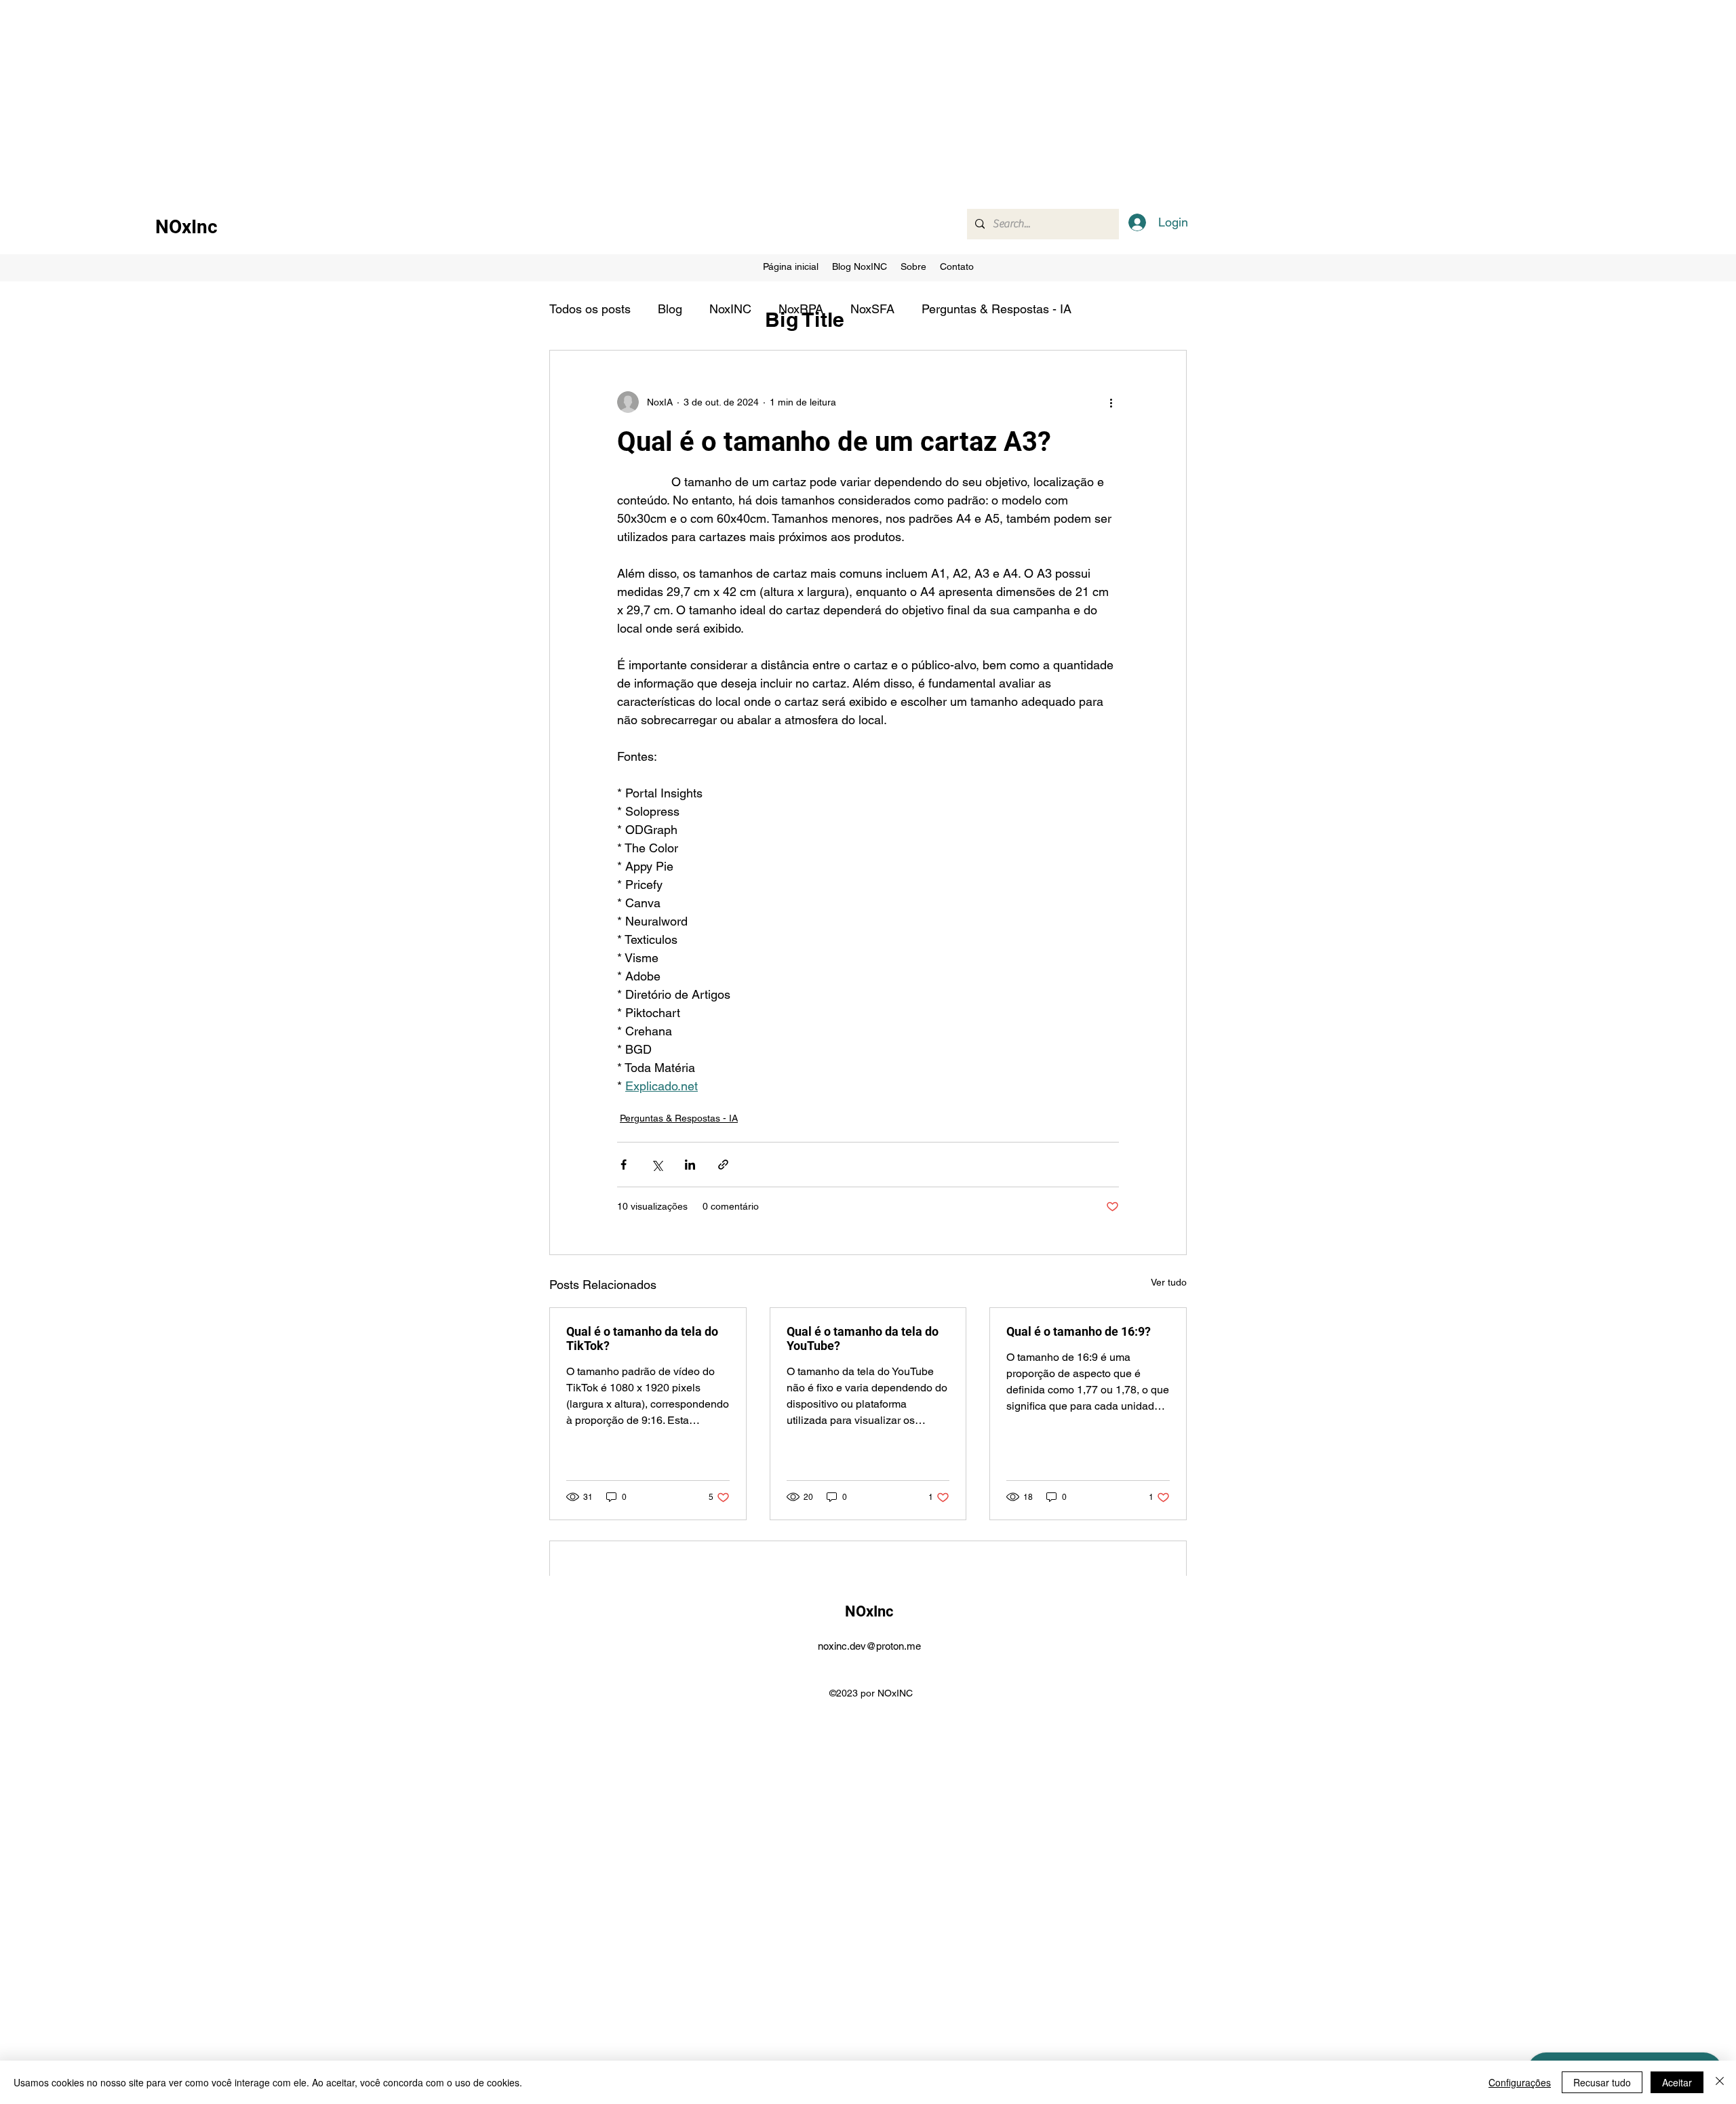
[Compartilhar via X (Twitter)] (657, 1165)
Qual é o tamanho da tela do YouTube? (863, 1338)
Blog (670, 309)
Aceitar (1677, 2082)
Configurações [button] (1520, 2082)
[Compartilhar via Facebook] (624, 1165)
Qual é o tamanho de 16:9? (1079, 1331)
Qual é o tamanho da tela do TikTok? (642, 1338)
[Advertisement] (407, 95)
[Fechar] (1720, 2082)
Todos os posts (590, 309)
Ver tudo (1169, 1282)
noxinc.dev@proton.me (869, 1646)
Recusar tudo (1602, 2082)
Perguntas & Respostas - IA (997, 309)
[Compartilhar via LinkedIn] (690, 1165)
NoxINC (730, 309)
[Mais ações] (1111, 402)
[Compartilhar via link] (723, 1165)
